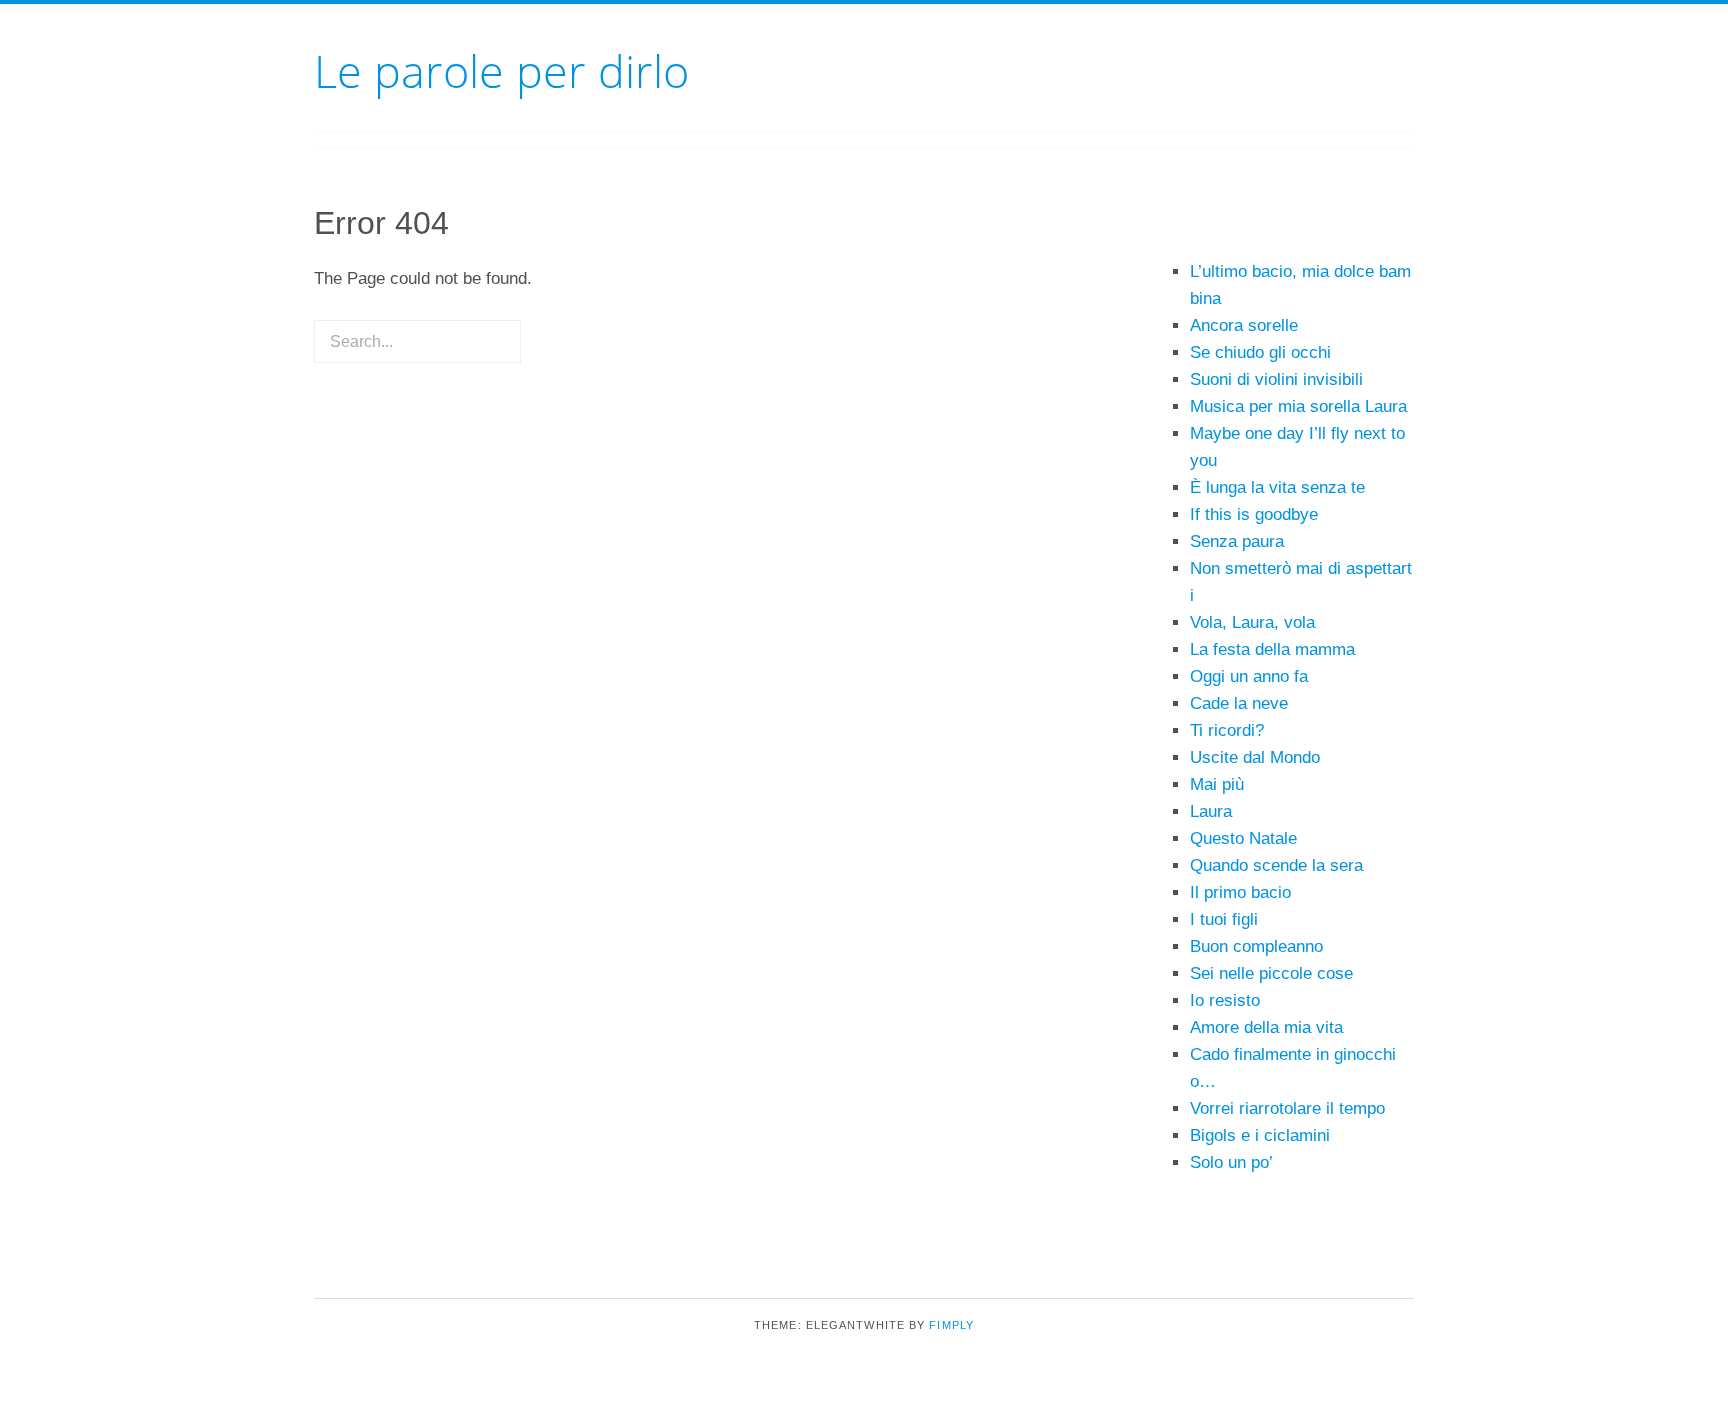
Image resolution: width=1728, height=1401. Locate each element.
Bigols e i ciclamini (1260, 1135)
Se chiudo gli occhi (1260, 352)
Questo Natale (1243, 838)
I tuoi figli (1224, 919)
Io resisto (1225, 1000)
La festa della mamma (1272, 649)
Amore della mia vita (1266, 1027)
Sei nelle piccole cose (1271, 973)
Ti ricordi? (1227, 730)
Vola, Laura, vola (1252, 622)
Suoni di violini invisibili (1276, 379)
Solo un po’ (1231, 1162)
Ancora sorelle (1244, 325)
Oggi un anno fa (1249, 676)
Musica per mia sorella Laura (1298, 406)
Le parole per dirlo (501, 70)
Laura (1211, 811)
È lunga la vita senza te (1277, 487)
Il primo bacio (1240, 892)
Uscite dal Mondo (1255, 757)
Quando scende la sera (1276, 865)
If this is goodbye (1254, 514)
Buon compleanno (1256, 946)
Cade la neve (1239, 703)
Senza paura (1237, 541)
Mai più (1217, 784)
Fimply (951, 1325)
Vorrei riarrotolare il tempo (1287, 1108)
